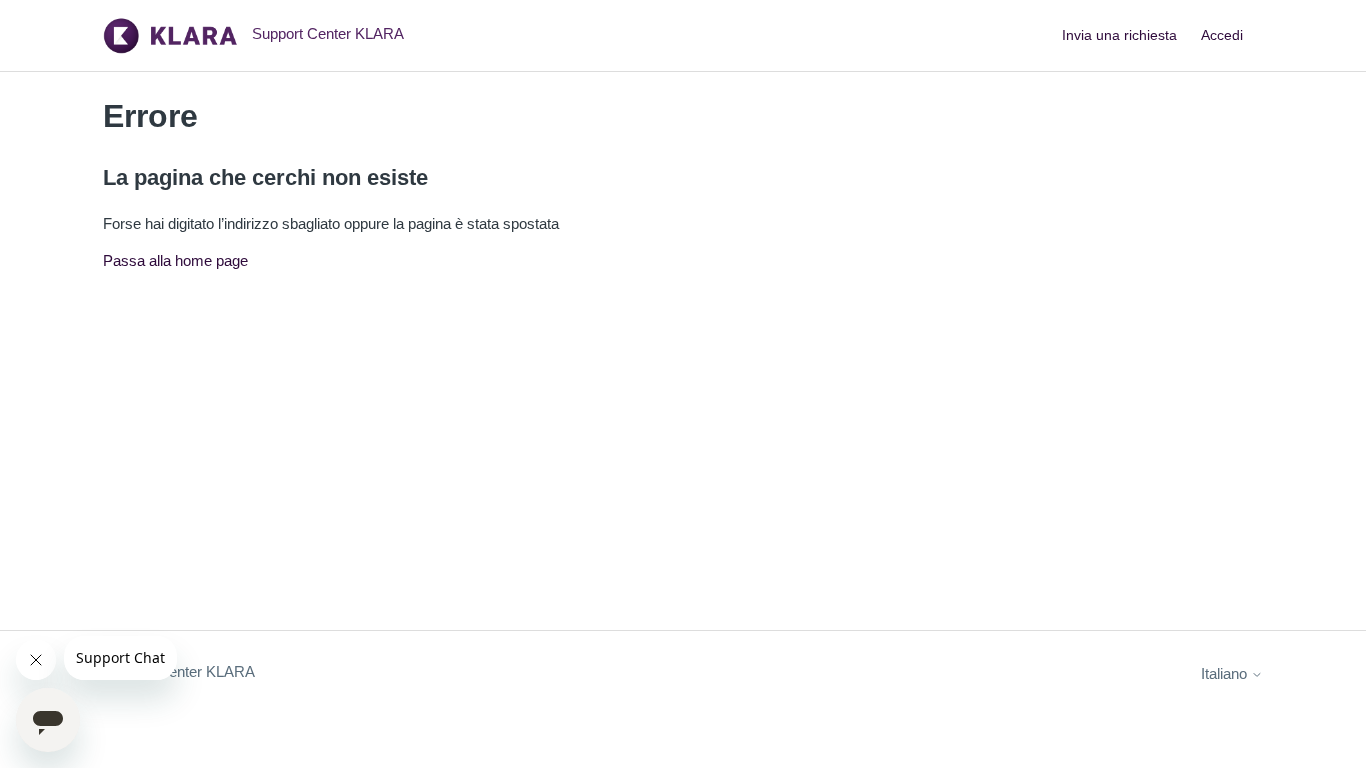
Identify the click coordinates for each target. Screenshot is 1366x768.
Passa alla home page (175, 260)
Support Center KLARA (179, 671)
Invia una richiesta (1119, 35)
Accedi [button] (1222, 35)
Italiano (1226, 673)
